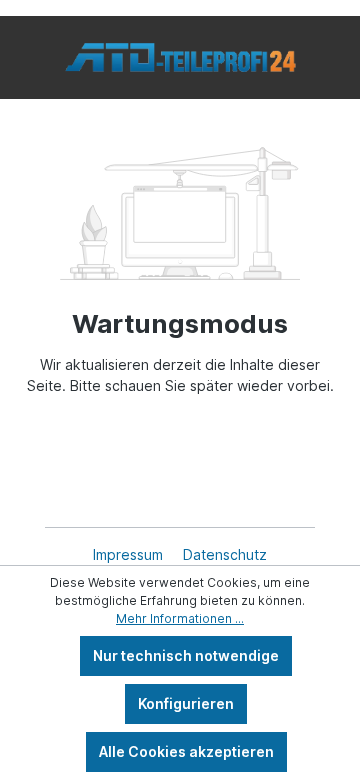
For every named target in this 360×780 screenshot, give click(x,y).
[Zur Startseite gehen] (180, 57)
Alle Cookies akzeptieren (186, 751)
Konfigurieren (186, 703)
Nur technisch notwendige (186, 655)
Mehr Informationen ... (180, 618)
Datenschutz (225, 554)
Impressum (130, 554)
